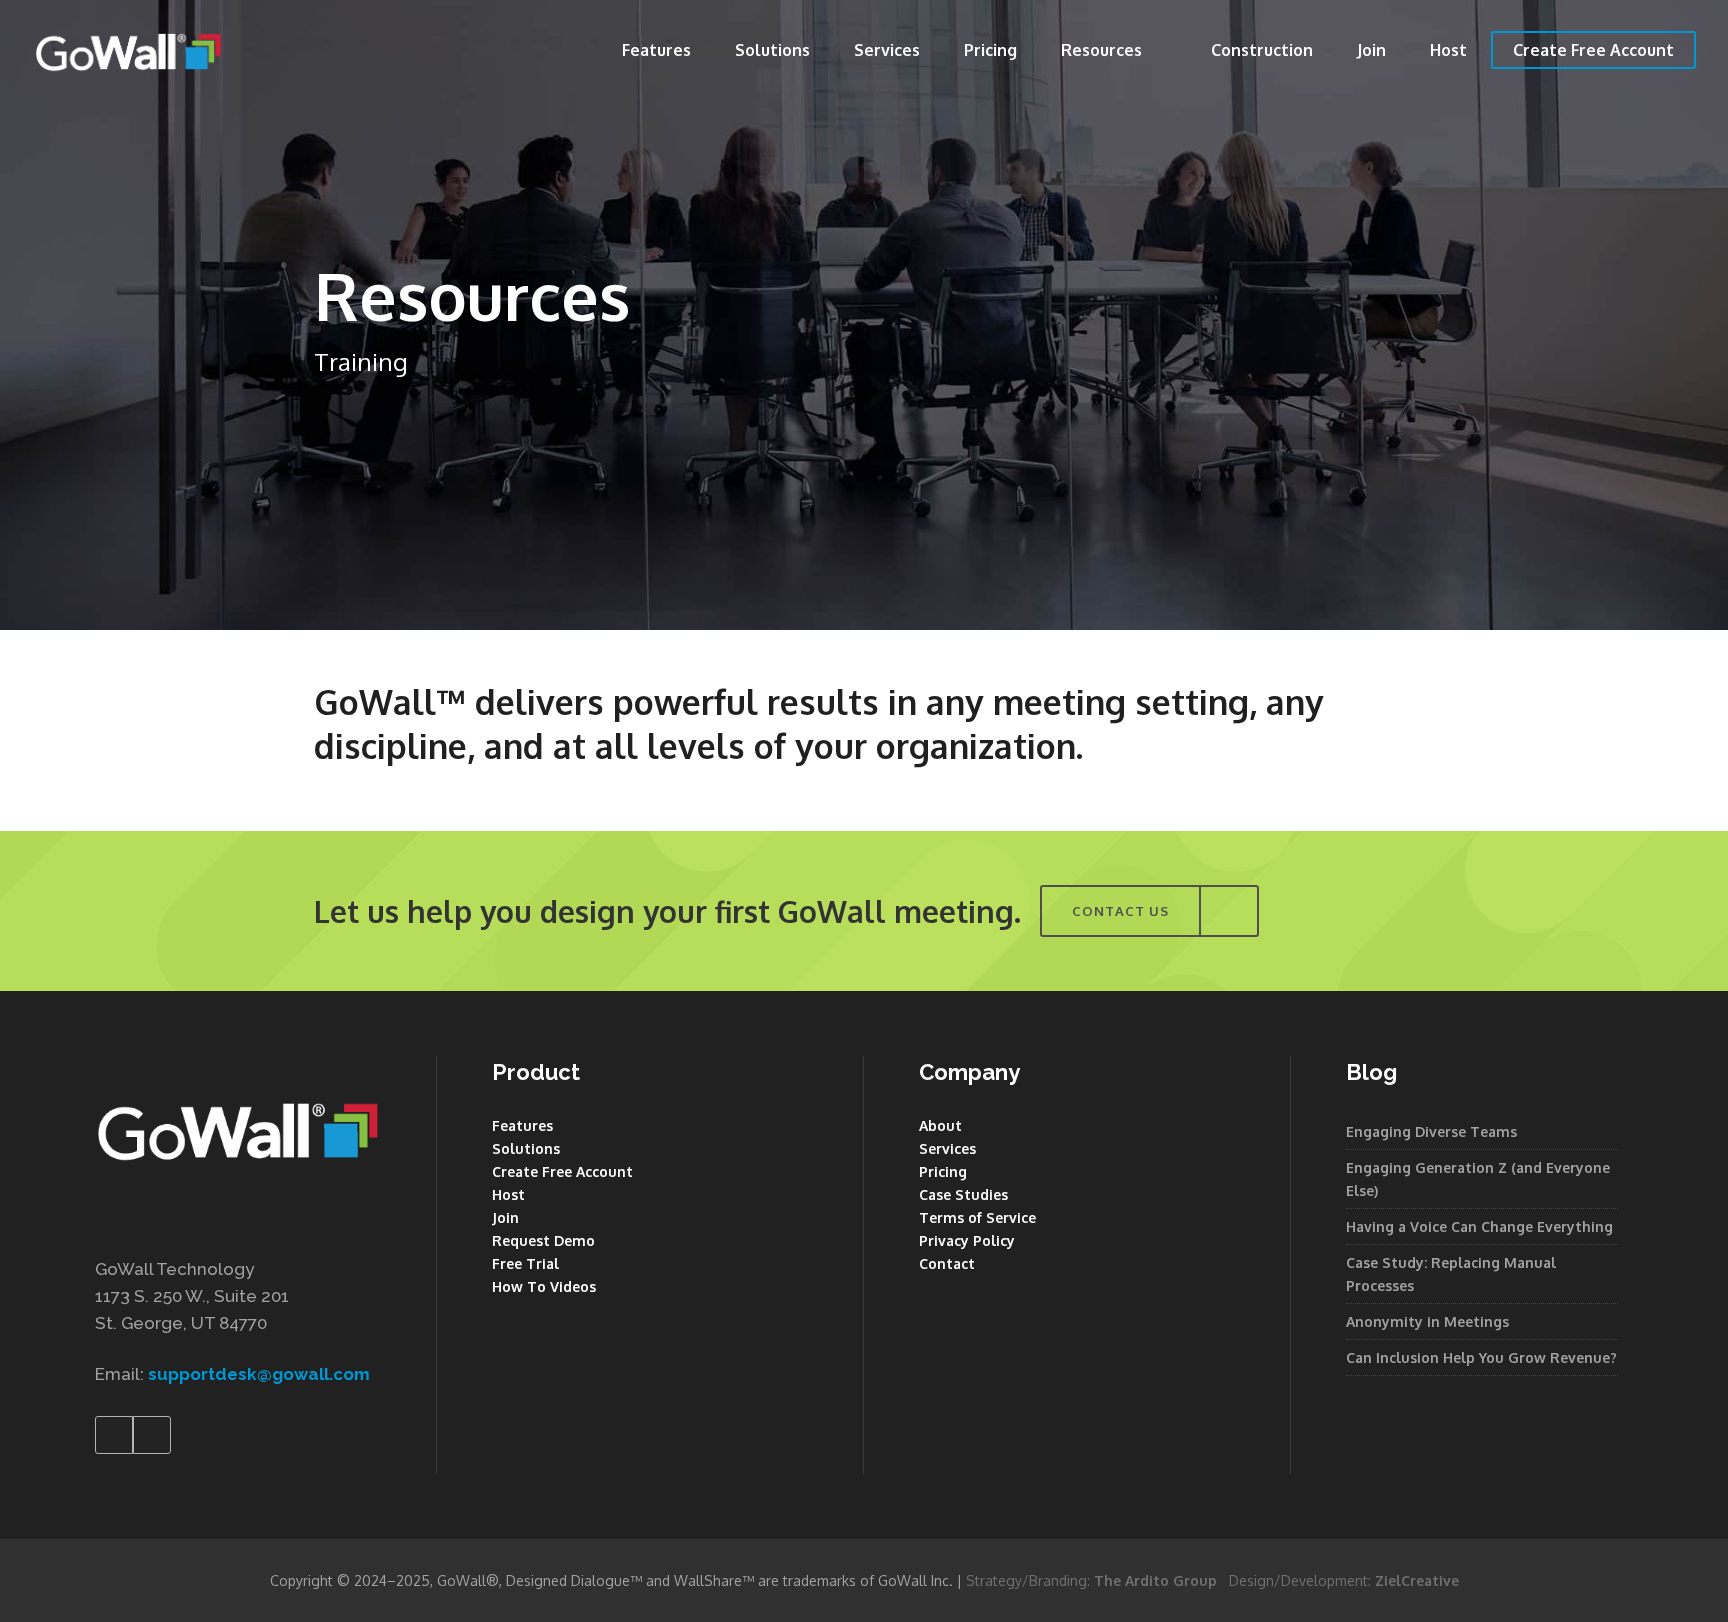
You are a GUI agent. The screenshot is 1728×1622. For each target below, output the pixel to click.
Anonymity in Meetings (1427, 1321)
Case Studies (963, 1194)
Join (505, 1217)
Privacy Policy (967, 1240)
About (940, 1125)
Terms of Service (977, 1217)
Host (508, 1194)
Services (947, 1148)
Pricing (943, 1171)
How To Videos (544, 1286)
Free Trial (525, 1263)
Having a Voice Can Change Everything (1479, 1226)
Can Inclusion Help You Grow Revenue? (1481, 1357)
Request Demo (543, 1240)
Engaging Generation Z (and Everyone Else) (1478, 1179)
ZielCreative (1417, 1580)
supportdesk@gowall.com (259, 1374)
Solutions (526, 1148)
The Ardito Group (1155, 1580)
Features (522, 1125)
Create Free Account (562, 1171)
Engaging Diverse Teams (1431, 1131)
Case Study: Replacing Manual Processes (1451, 1274)
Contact (947, 1263)
